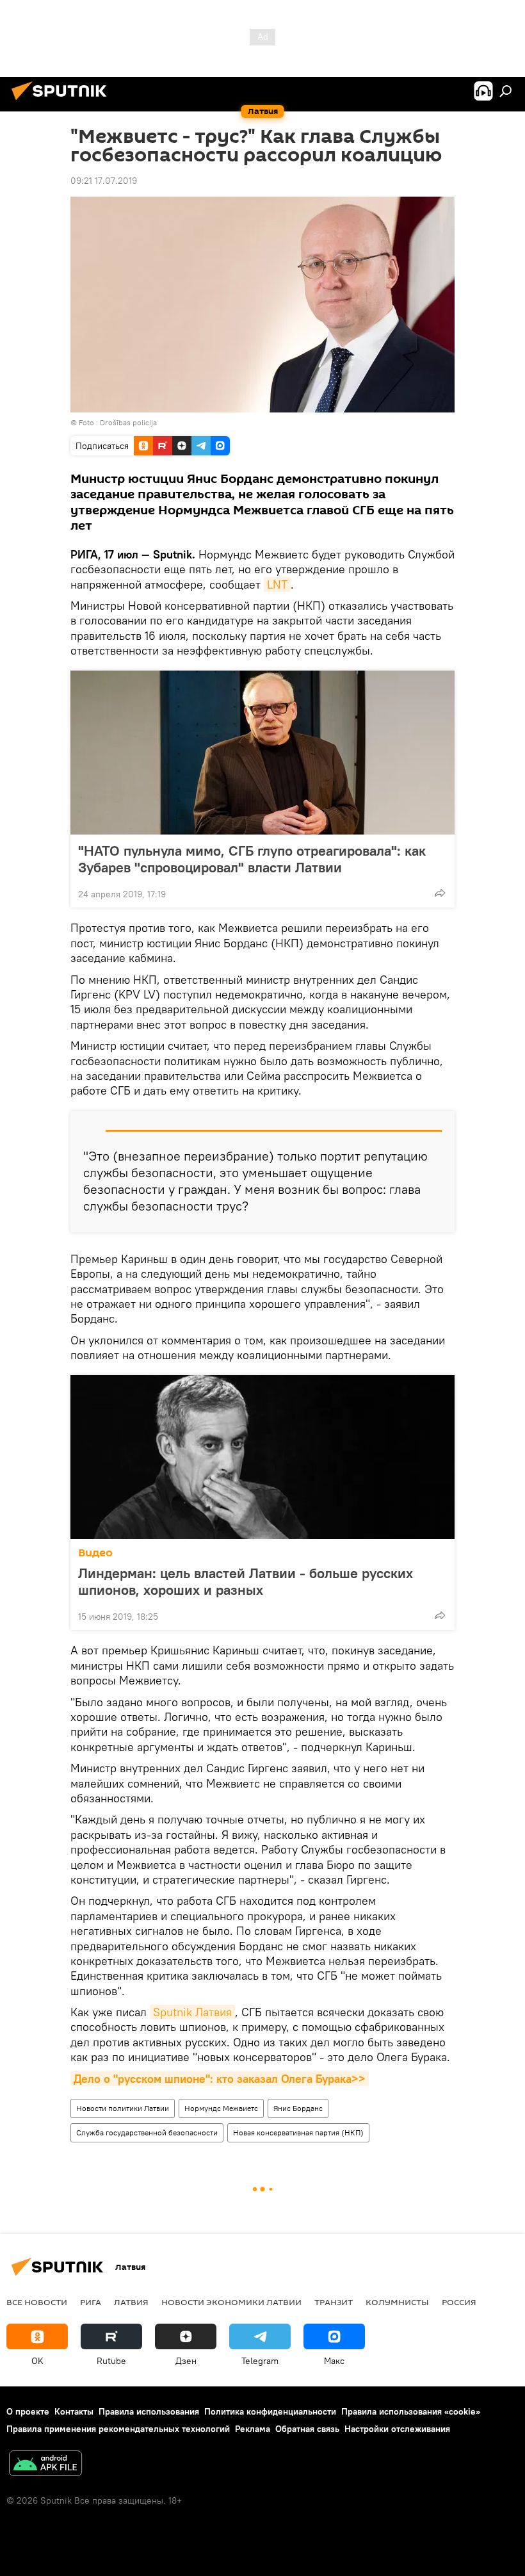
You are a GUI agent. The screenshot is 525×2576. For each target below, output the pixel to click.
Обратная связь (307, 2429)
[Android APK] (45, 2465)
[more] (440, 893)
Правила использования (149, 2411)
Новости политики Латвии (123, 2108)
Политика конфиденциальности (270, 2411)
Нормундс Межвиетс (221, 2108)
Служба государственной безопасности (147, 2132)
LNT (277, 584)
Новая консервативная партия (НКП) (298, 2132)
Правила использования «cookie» (411, 2411)
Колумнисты (397, 2302)
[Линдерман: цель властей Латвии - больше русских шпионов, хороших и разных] (262, 1457)
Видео (95, 1553)
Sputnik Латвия (192, 2012)
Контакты (74, 2411)
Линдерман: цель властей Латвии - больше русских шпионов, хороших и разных (246, 1581)
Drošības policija (128, 422)
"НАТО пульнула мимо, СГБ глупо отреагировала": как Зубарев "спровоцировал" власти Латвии (252, 859)
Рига (91, 2302)
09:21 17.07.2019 (104, 181)
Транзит (334, 2302)
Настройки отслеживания (397, 2429)
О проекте (28, 2411)
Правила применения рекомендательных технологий (118, 2429)
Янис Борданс (298, 2108)
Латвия (131, 2302)
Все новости (37, 2302)
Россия (459, 2302)
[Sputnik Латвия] (63, 102)
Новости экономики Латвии (231, 2302)
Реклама (253, 2429)
